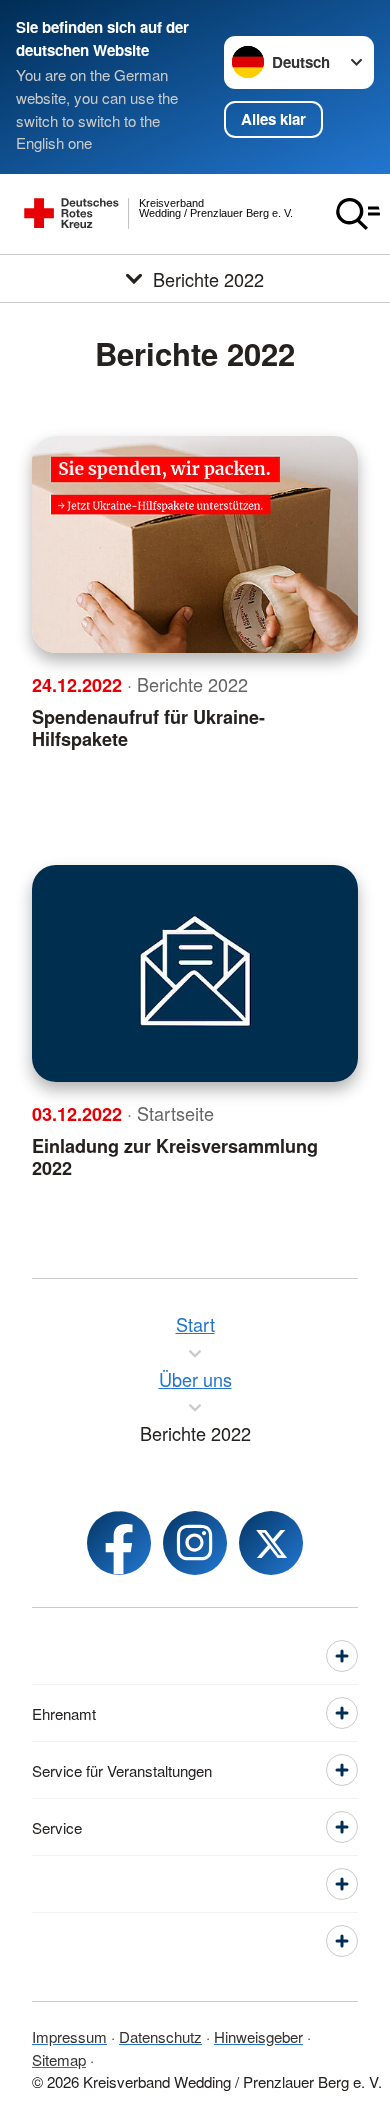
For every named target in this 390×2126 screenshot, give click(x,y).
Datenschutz (160, 2036)
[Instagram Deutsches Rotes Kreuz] (195, 1543)
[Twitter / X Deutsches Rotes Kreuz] (271, 1543)
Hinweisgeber (258, 2036)
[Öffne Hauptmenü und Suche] (358, 214)
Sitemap (59, 2059)
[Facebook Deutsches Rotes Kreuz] (119, 1543)
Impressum (69, 2036)
